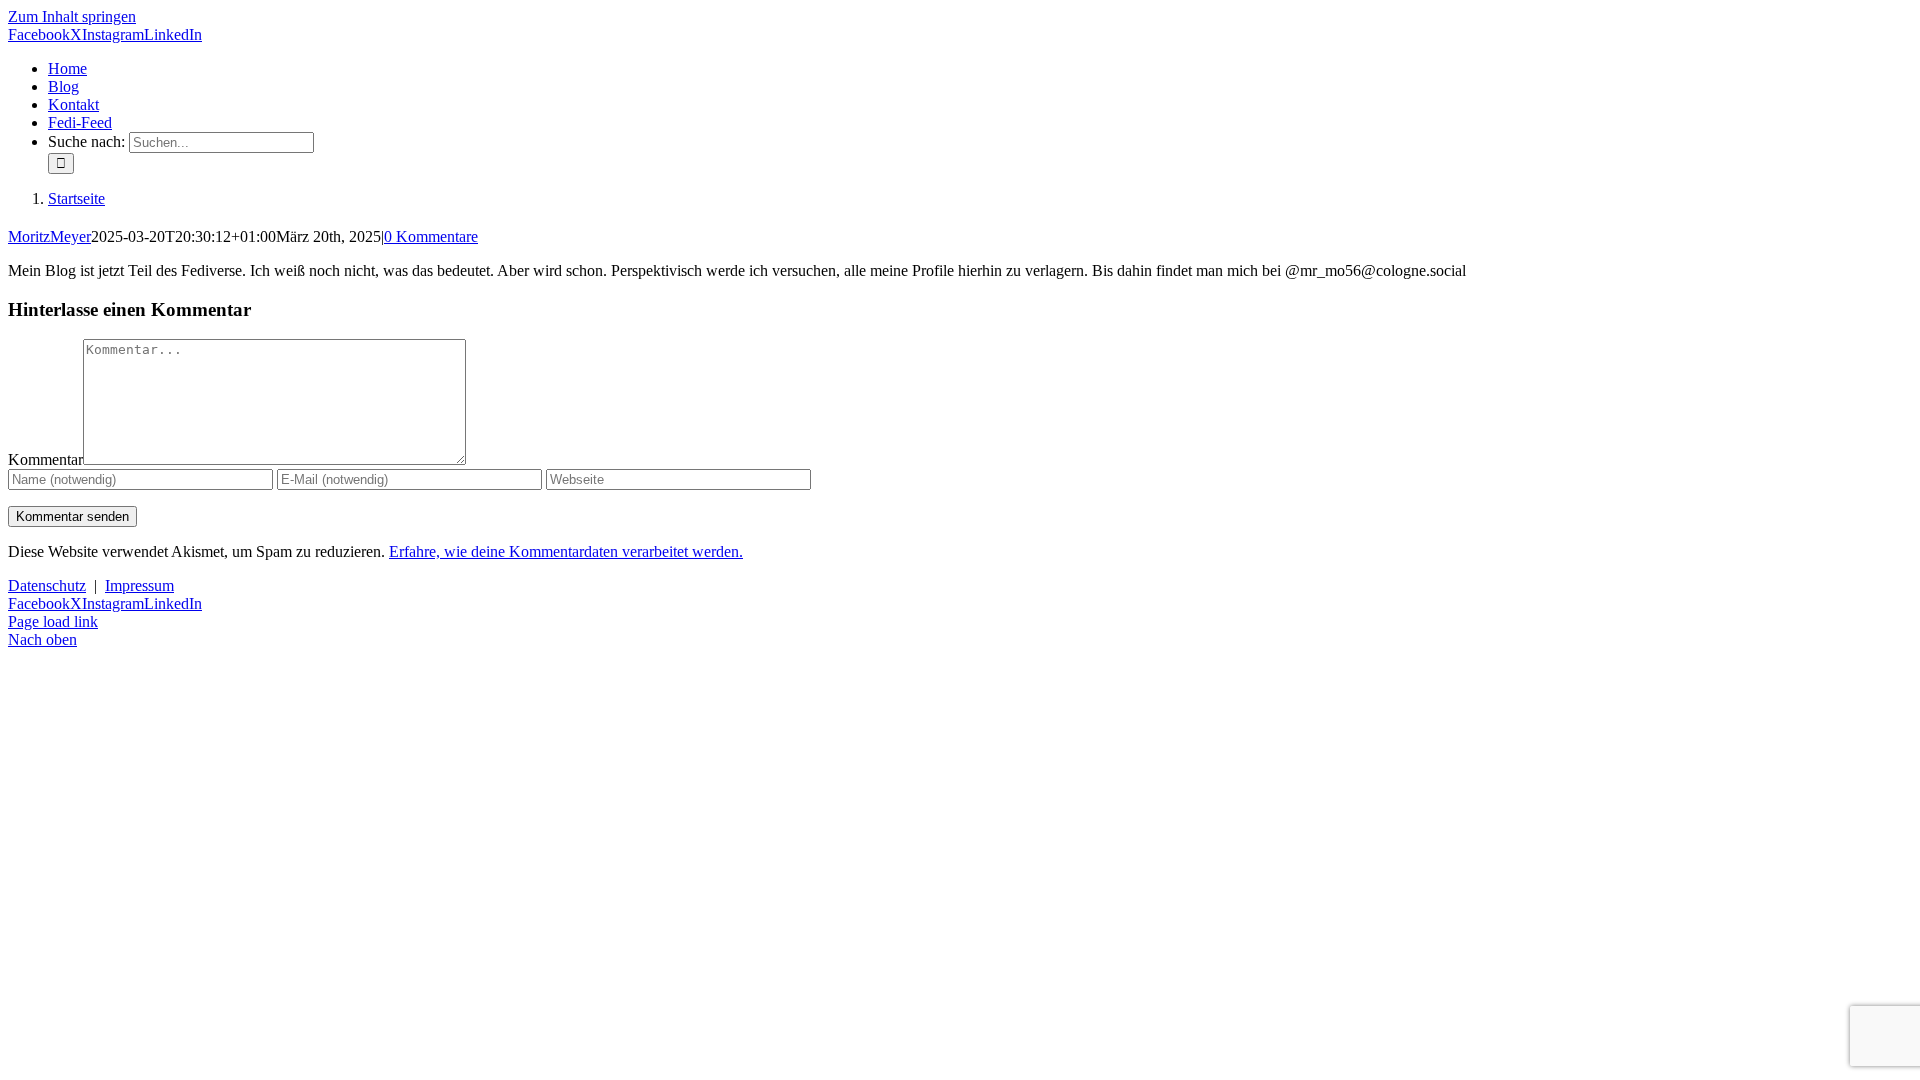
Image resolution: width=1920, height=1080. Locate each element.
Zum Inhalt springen (72, 16)
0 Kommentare (431, 236)
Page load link (53, 621)
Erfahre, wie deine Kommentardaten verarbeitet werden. (566, 551)
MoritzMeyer (49, 236)
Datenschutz (47, 585)
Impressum (139, 585)
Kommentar (45, 459)
